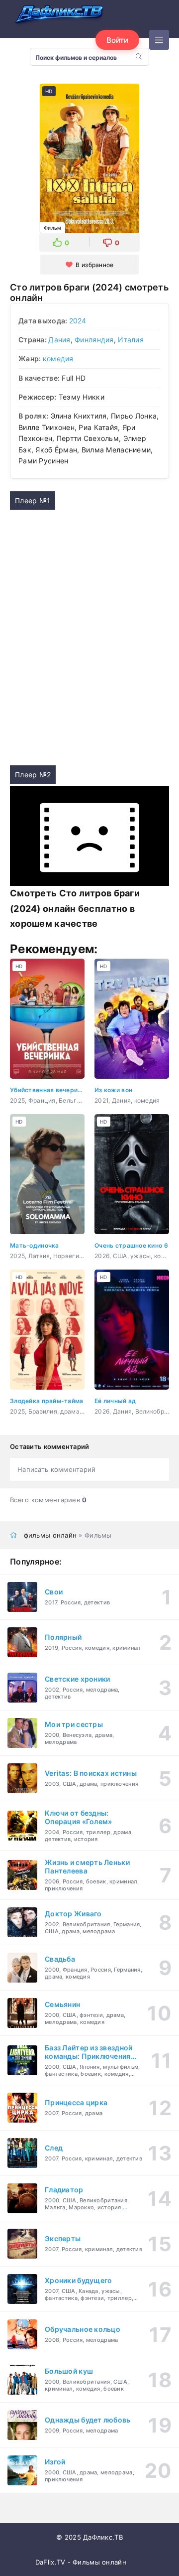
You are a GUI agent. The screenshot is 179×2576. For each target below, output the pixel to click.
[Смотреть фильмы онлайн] (60, 15)
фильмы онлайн (50, 1535)
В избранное (94, 265)
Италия (131, 340)
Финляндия (94, 340)
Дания (59, 340)
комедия (58, 358)
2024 (78, 321)
